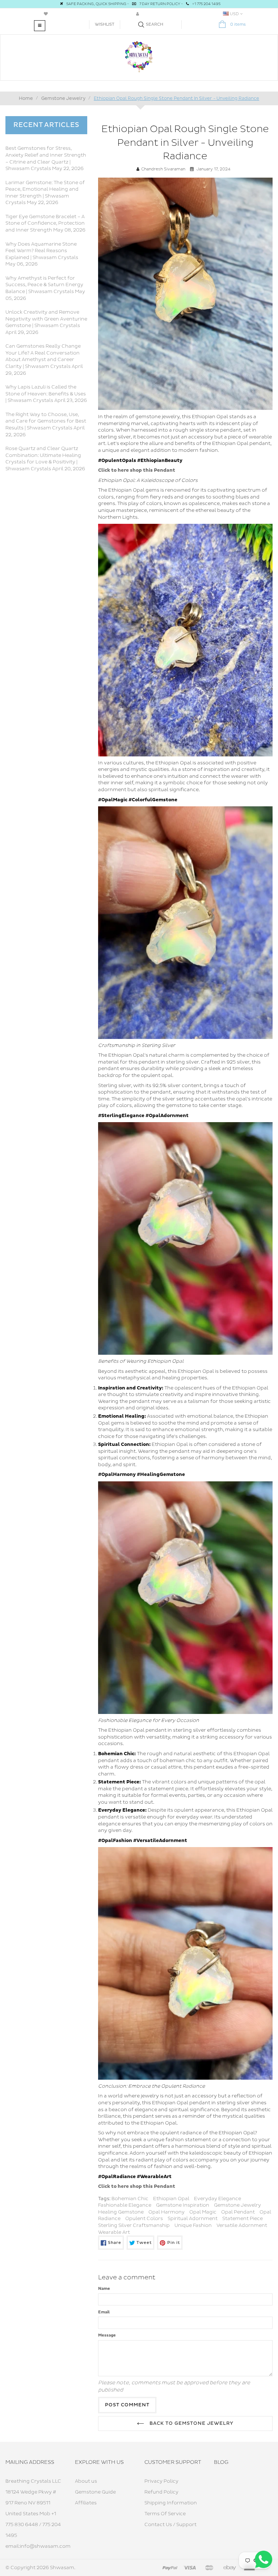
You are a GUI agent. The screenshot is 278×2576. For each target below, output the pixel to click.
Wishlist (105, 24)
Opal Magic (203, 2212)
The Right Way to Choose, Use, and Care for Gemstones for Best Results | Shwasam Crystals (46, 421)
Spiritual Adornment (193, 2219)
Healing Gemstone (121, 2212)
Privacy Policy (161, 2481)
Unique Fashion (193, 2225)
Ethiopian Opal (171, 2199)
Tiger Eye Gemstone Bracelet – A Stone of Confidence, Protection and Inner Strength (45, 223)
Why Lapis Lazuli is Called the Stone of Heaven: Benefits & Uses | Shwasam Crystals (46, 394)
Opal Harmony (167, 2212)
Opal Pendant (238, 2212)
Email (104, 2312)
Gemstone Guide (95, 2492)
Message (107, 2335)
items (238, 24)
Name (104, 2289)
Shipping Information (171, 2503)
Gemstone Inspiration (183, 2205)
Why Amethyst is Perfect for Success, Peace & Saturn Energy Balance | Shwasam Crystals (44, 285)
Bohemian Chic (130, 2199)
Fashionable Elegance (125, 2205)
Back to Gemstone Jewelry (191, 2423)
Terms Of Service (165, 2514)
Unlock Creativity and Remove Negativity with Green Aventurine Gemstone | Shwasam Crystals (46, 319)
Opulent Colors (144, 2219)
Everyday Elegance (218, 2199)
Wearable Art (114, 2232)
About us (86, 2481)
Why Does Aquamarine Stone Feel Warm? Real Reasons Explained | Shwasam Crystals (42, 251)
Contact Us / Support (170, 2525)
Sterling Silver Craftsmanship (134, 2225)
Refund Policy (161, 2492)
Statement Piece (243, 2219)
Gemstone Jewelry (237, 2205)
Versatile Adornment (242, 2225)
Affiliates (86, 2503)
